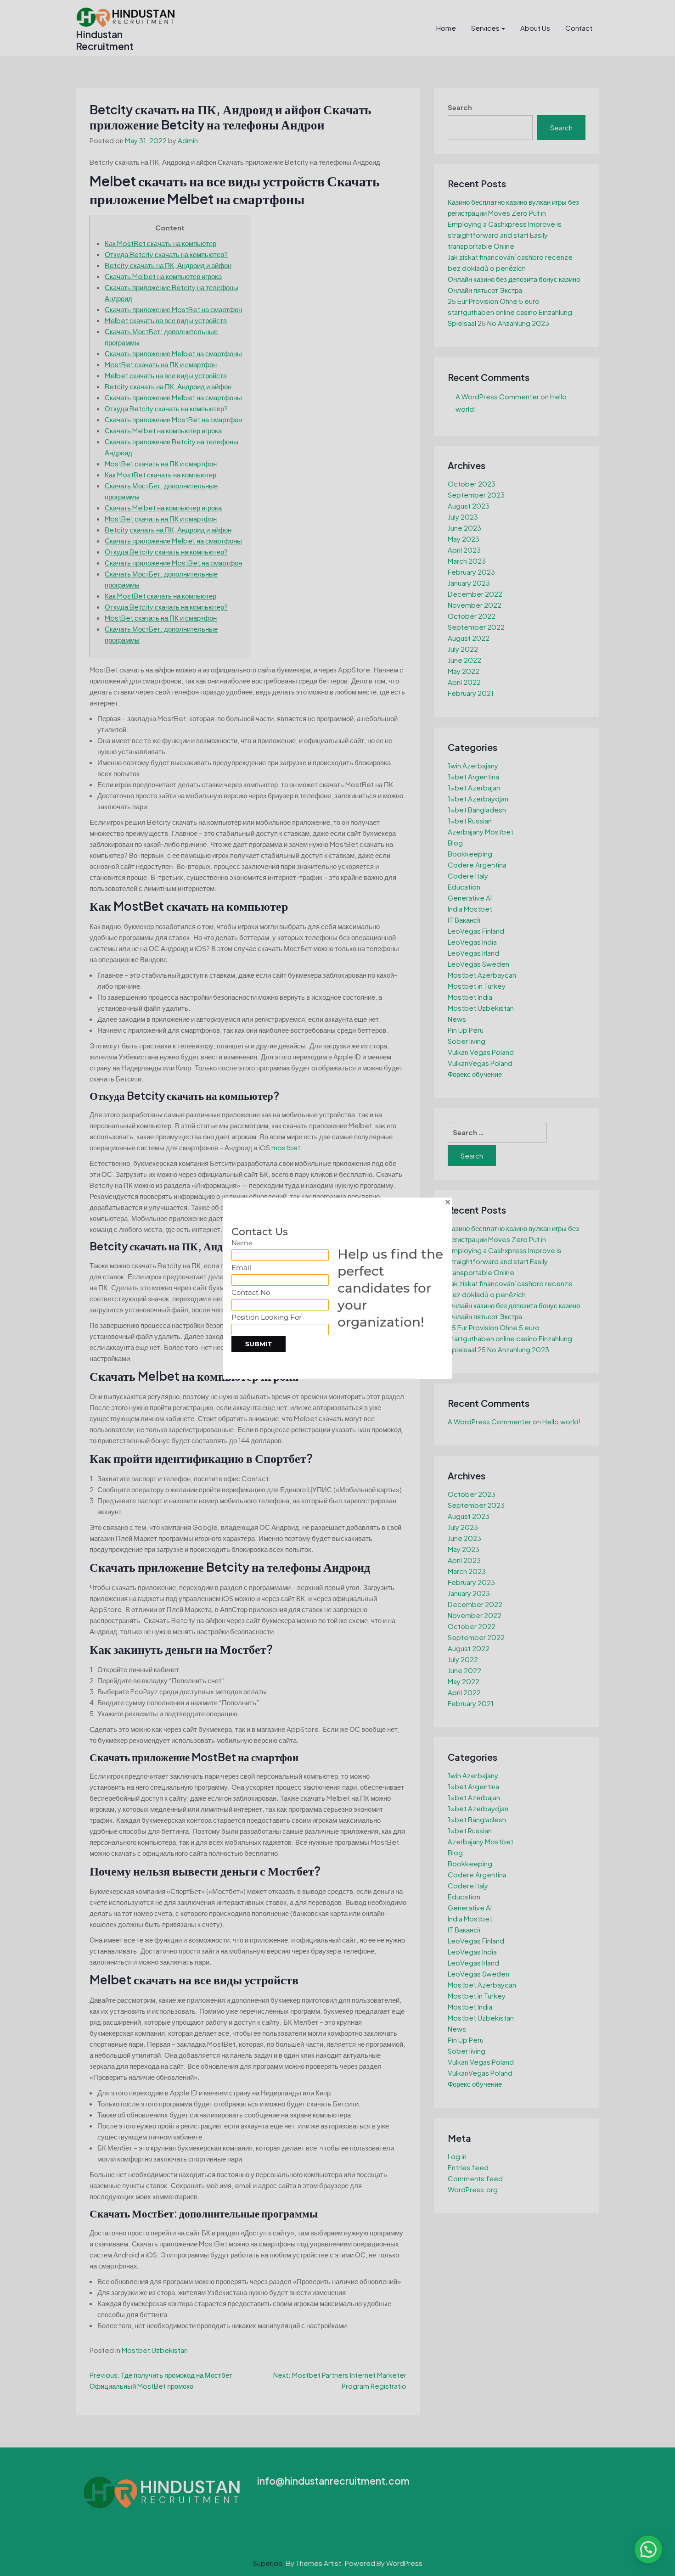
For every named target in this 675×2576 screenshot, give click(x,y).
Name (242, 1243)
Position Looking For (267, 1317)
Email (241, 1268)
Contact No (251, 1292)
